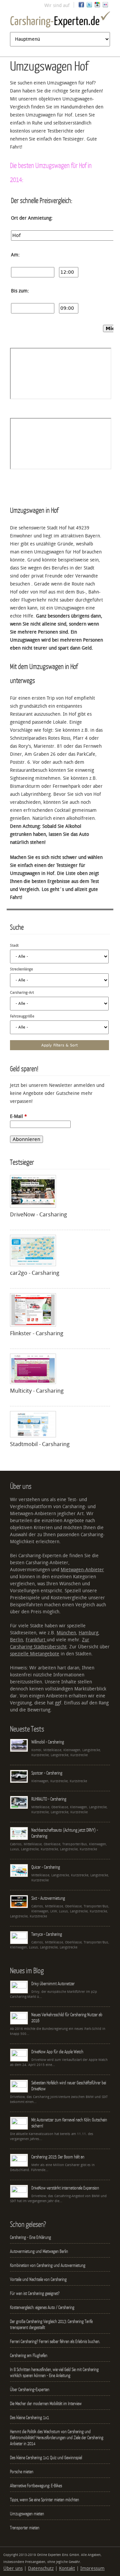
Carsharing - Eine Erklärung (30, 2237)
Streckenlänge (21, 969)
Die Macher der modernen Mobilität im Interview (46, 2403)
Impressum (92, 2568)
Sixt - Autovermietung (48, 1898)
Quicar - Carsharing (46, 1867)
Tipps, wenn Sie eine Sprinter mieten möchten (44, 2500)
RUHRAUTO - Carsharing (49, 1799)
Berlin (16, 1640)
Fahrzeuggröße (22, 1016)
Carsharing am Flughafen (29, 2355)
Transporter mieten (25, 2528)
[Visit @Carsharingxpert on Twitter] (89, 6)
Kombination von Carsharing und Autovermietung (48, 2265)
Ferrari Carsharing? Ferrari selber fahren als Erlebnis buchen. (55, 2341)
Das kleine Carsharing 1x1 (29, 2417)
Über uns (13, 2568)
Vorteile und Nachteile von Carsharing (38, 2279)
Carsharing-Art (22, 993)
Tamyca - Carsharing (47, 1934)
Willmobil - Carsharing (48, 1742)
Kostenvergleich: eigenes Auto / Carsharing (42, 2307)
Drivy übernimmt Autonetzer (53, 1983)
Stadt (14, 946)
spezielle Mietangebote (35, 1654)
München (66, 1633)
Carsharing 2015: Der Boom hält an (58, 2157)
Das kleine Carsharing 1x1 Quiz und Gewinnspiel (46, 2457)
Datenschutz (41, 2568)
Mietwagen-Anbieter (82, 1570)
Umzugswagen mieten (27, 2514)
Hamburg (88, 1633)
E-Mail (18, 1116)
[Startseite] (60, 21)
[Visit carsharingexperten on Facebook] (81, 6)
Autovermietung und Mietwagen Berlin (39, 2251)
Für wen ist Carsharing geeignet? (35, 2293)
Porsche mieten (22, 2472)
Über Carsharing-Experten (30, 2389)
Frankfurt (36, 1640)
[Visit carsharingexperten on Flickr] (105, 6)
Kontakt (67, 2568)
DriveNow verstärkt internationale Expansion (65, 2188)
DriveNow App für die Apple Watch (57, 2052)
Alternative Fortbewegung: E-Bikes (36, 2486)
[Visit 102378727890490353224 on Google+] (97, 6)
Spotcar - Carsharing (47, 1773)
